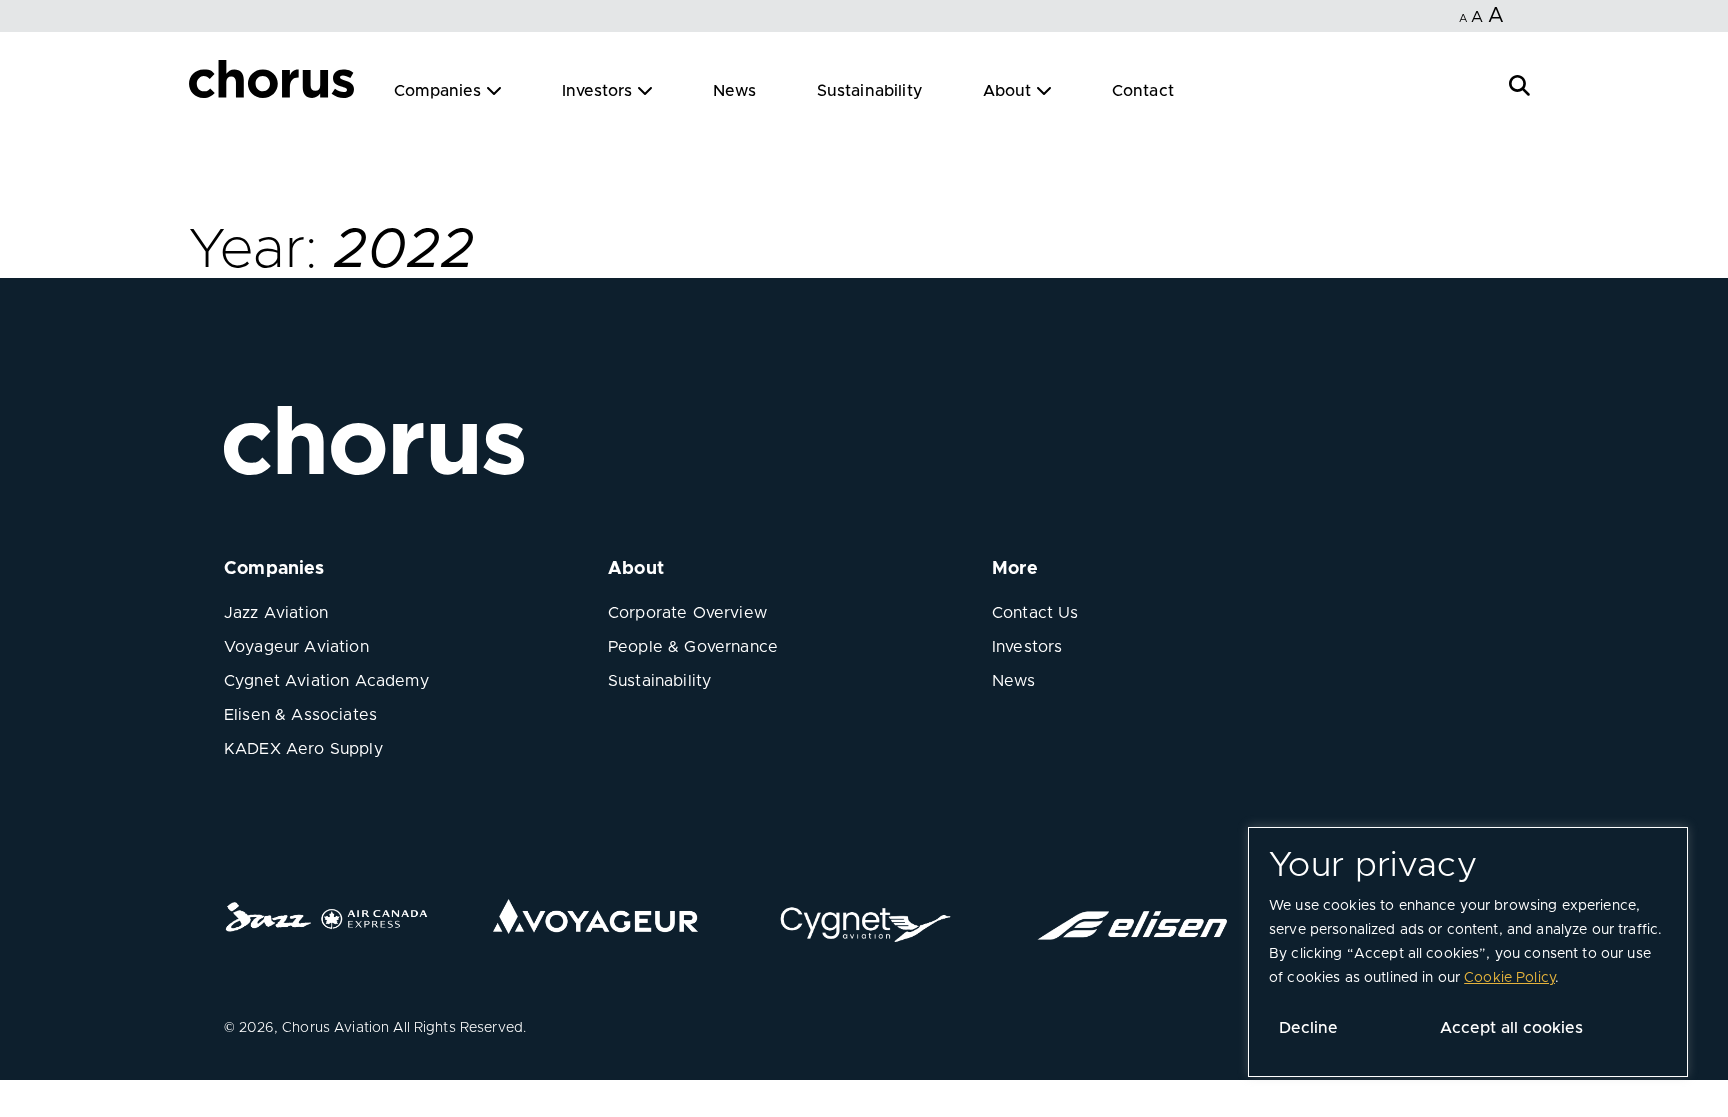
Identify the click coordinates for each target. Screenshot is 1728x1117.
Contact (1143, 91)
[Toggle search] (1519, 83)
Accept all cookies (1511, 1028)
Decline (1308, 1028)
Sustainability (870, 91)
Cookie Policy (1509, 978)
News (735, 91)
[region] (1468, 952)
